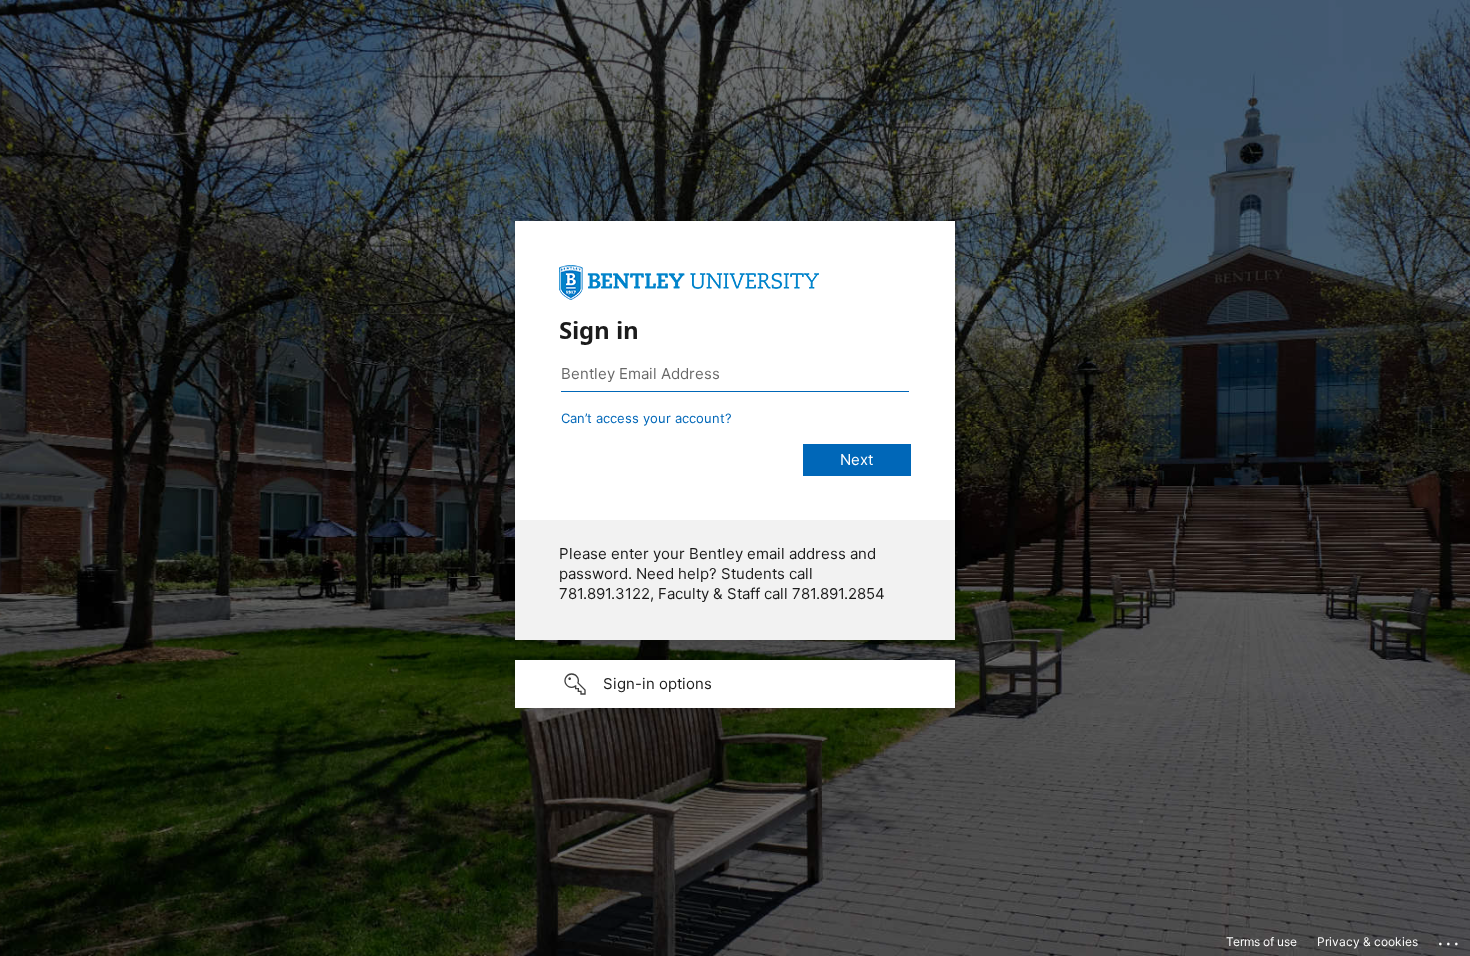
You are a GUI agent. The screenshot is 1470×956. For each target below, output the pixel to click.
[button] (735, 684)
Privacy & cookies (1367, 941)
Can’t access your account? (646, 418)
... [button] (1450, 939)
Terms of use (1261, 941)
